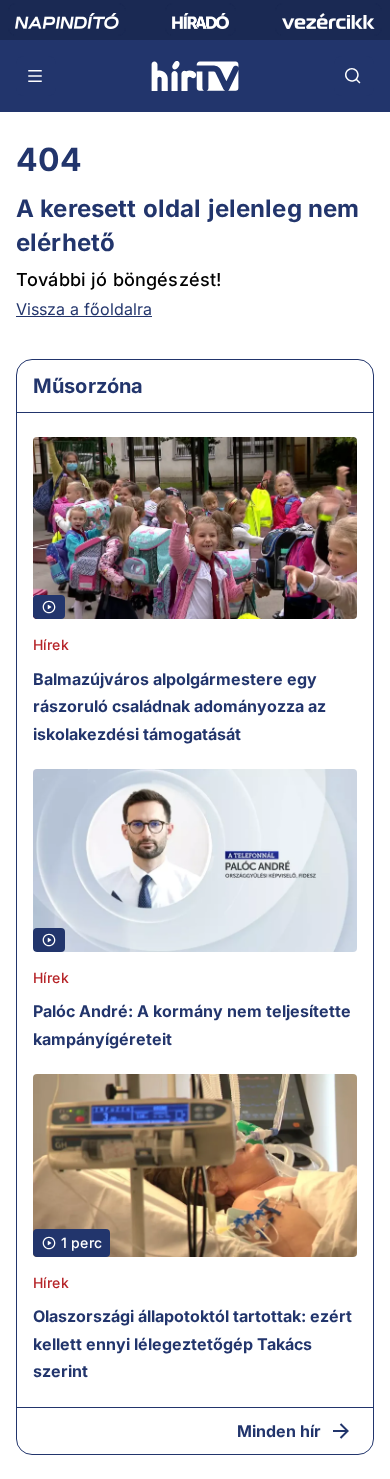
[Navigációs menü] (36, 76)
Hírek (51, 644)
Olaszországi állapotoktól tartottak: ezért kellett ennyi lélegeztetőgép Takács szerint (192, 1343)
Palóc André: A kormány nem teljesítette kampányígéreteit (192, 1025)
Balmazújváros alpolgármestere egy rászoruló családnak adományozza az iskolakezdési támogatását (179, 706)
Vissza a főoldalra (84, 309)
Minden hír (279, 1431)
